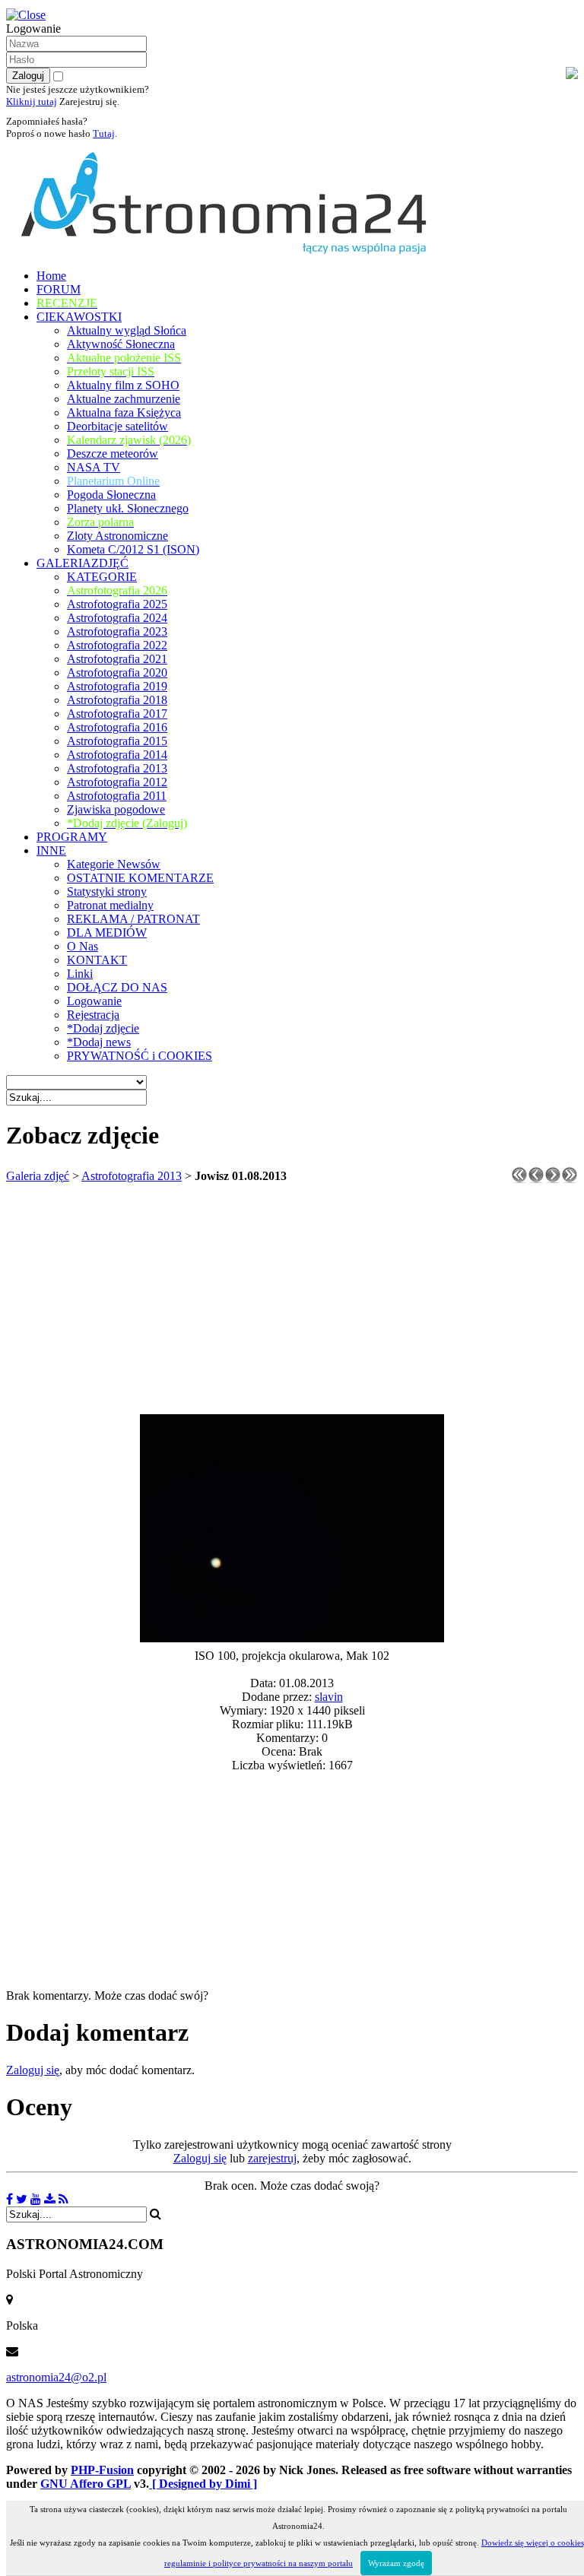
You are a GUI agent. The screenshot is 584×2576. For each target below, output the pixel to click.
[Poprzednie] (536, 1179)
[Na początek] (519, 1179)
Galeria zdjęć (38, 1176)
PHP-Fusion (102, 2470)
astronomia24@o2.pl (56, 2377)
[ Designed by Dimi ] (203, 2484)
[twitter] (22, 2199)
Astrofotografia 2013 (132, 1176)
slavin (329, 1697)
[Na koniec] (570, 1179)
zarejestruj (272, 2158)
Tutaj (104, 133)
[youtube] (36, 2199)
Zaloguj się (33, 2070)
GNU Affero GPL (86, 2484)
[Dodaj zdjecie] (50, 2199)
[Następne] (553, 1179)
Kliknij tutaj (32, 102)
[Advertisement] (292, 1300)
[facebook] (10, 2199)
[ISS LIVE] (63, 2199)
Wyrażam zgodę (396, 2563)
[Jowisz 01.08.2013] (292, 1638)
